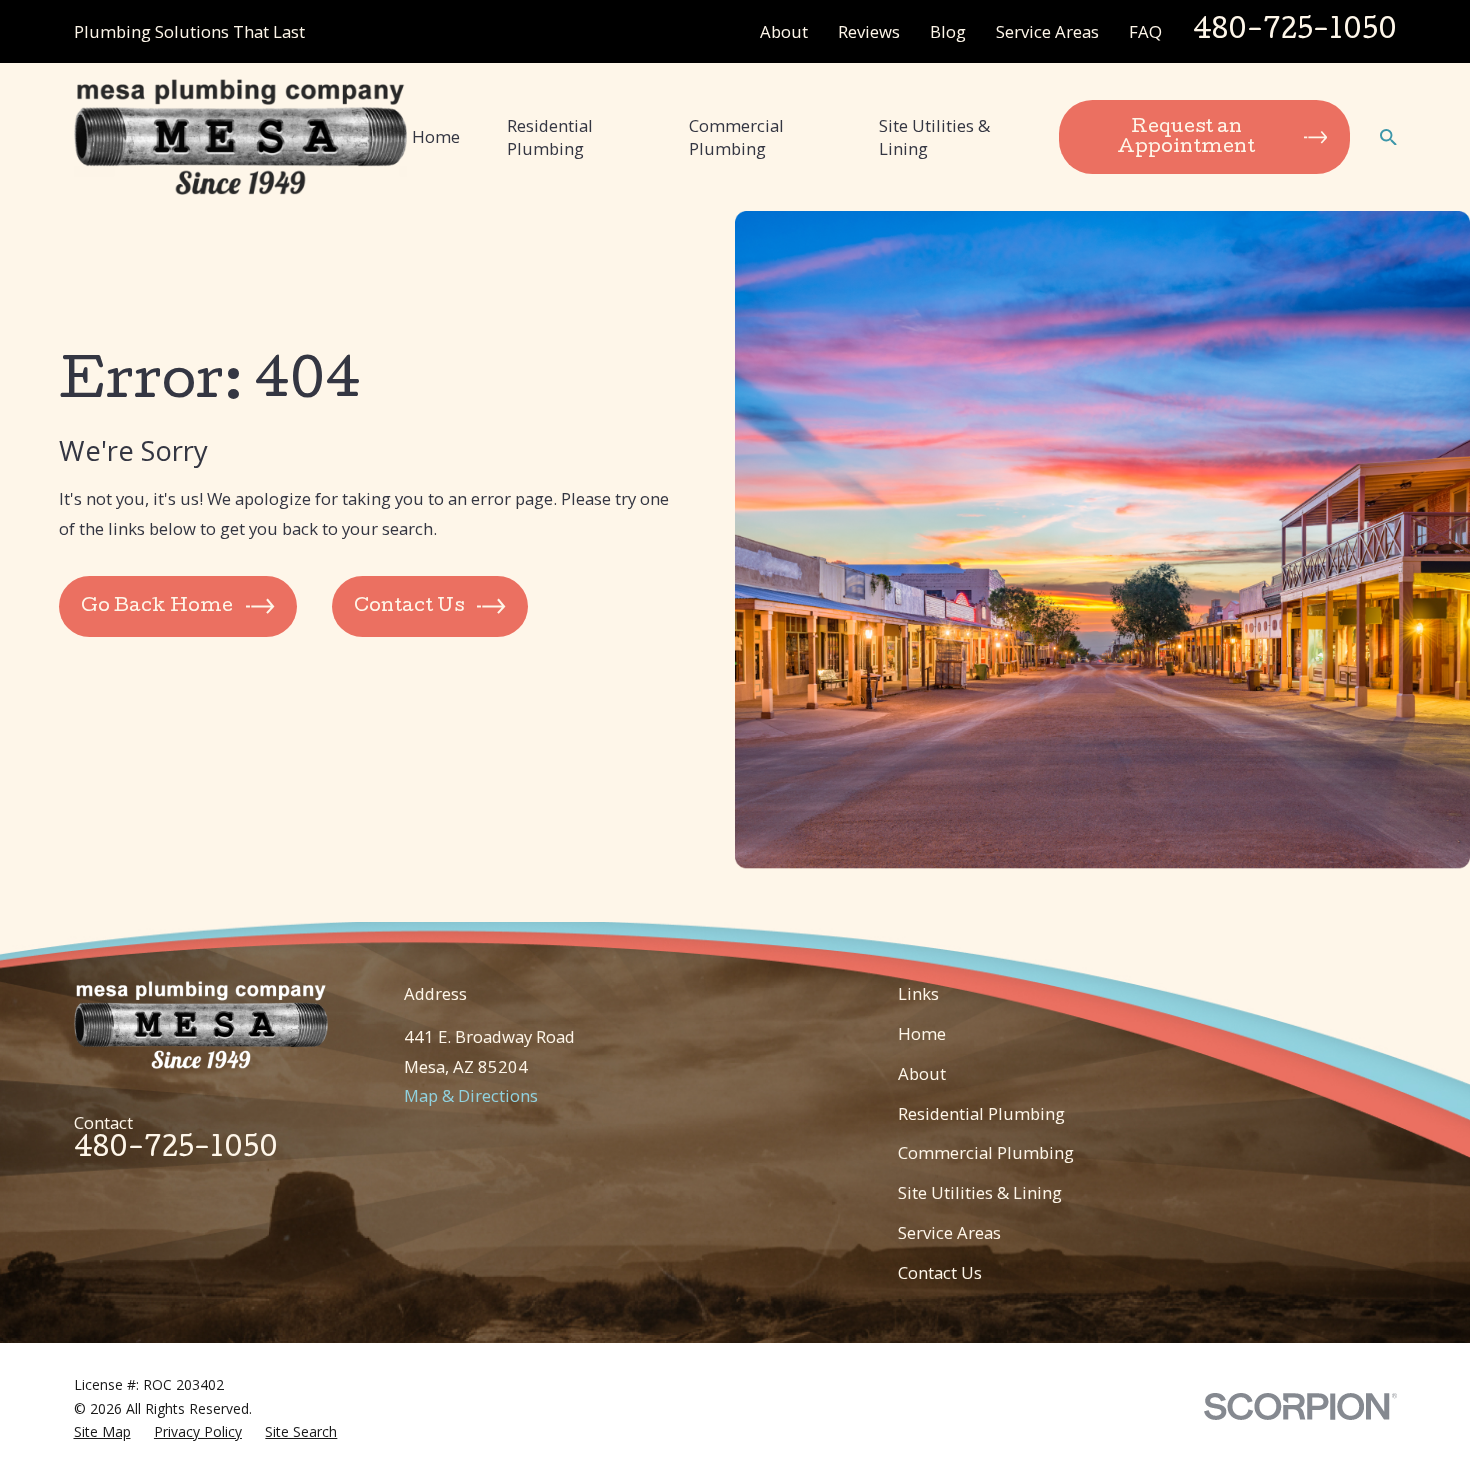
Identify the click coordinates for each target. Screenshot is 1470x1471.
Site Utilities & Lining (980, 1192)
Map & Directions (471, 1095)
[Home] (241, 136)
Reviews (869, 31)
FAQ (1145, 31)
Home (922, 1033)
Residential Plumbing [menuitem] (550, 137)
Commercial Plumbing (986, 1152)
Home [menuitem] (436, 136)
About (784, 31)
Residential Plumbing (981, 1113)
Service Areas (1047, 31)
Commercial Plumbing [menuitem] (736, 137)
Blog (948, 31)
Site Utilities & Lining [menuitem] (934, 137)
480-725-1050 (1295, 32)
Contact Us (940, 1272)
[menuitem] (102, 1432)
